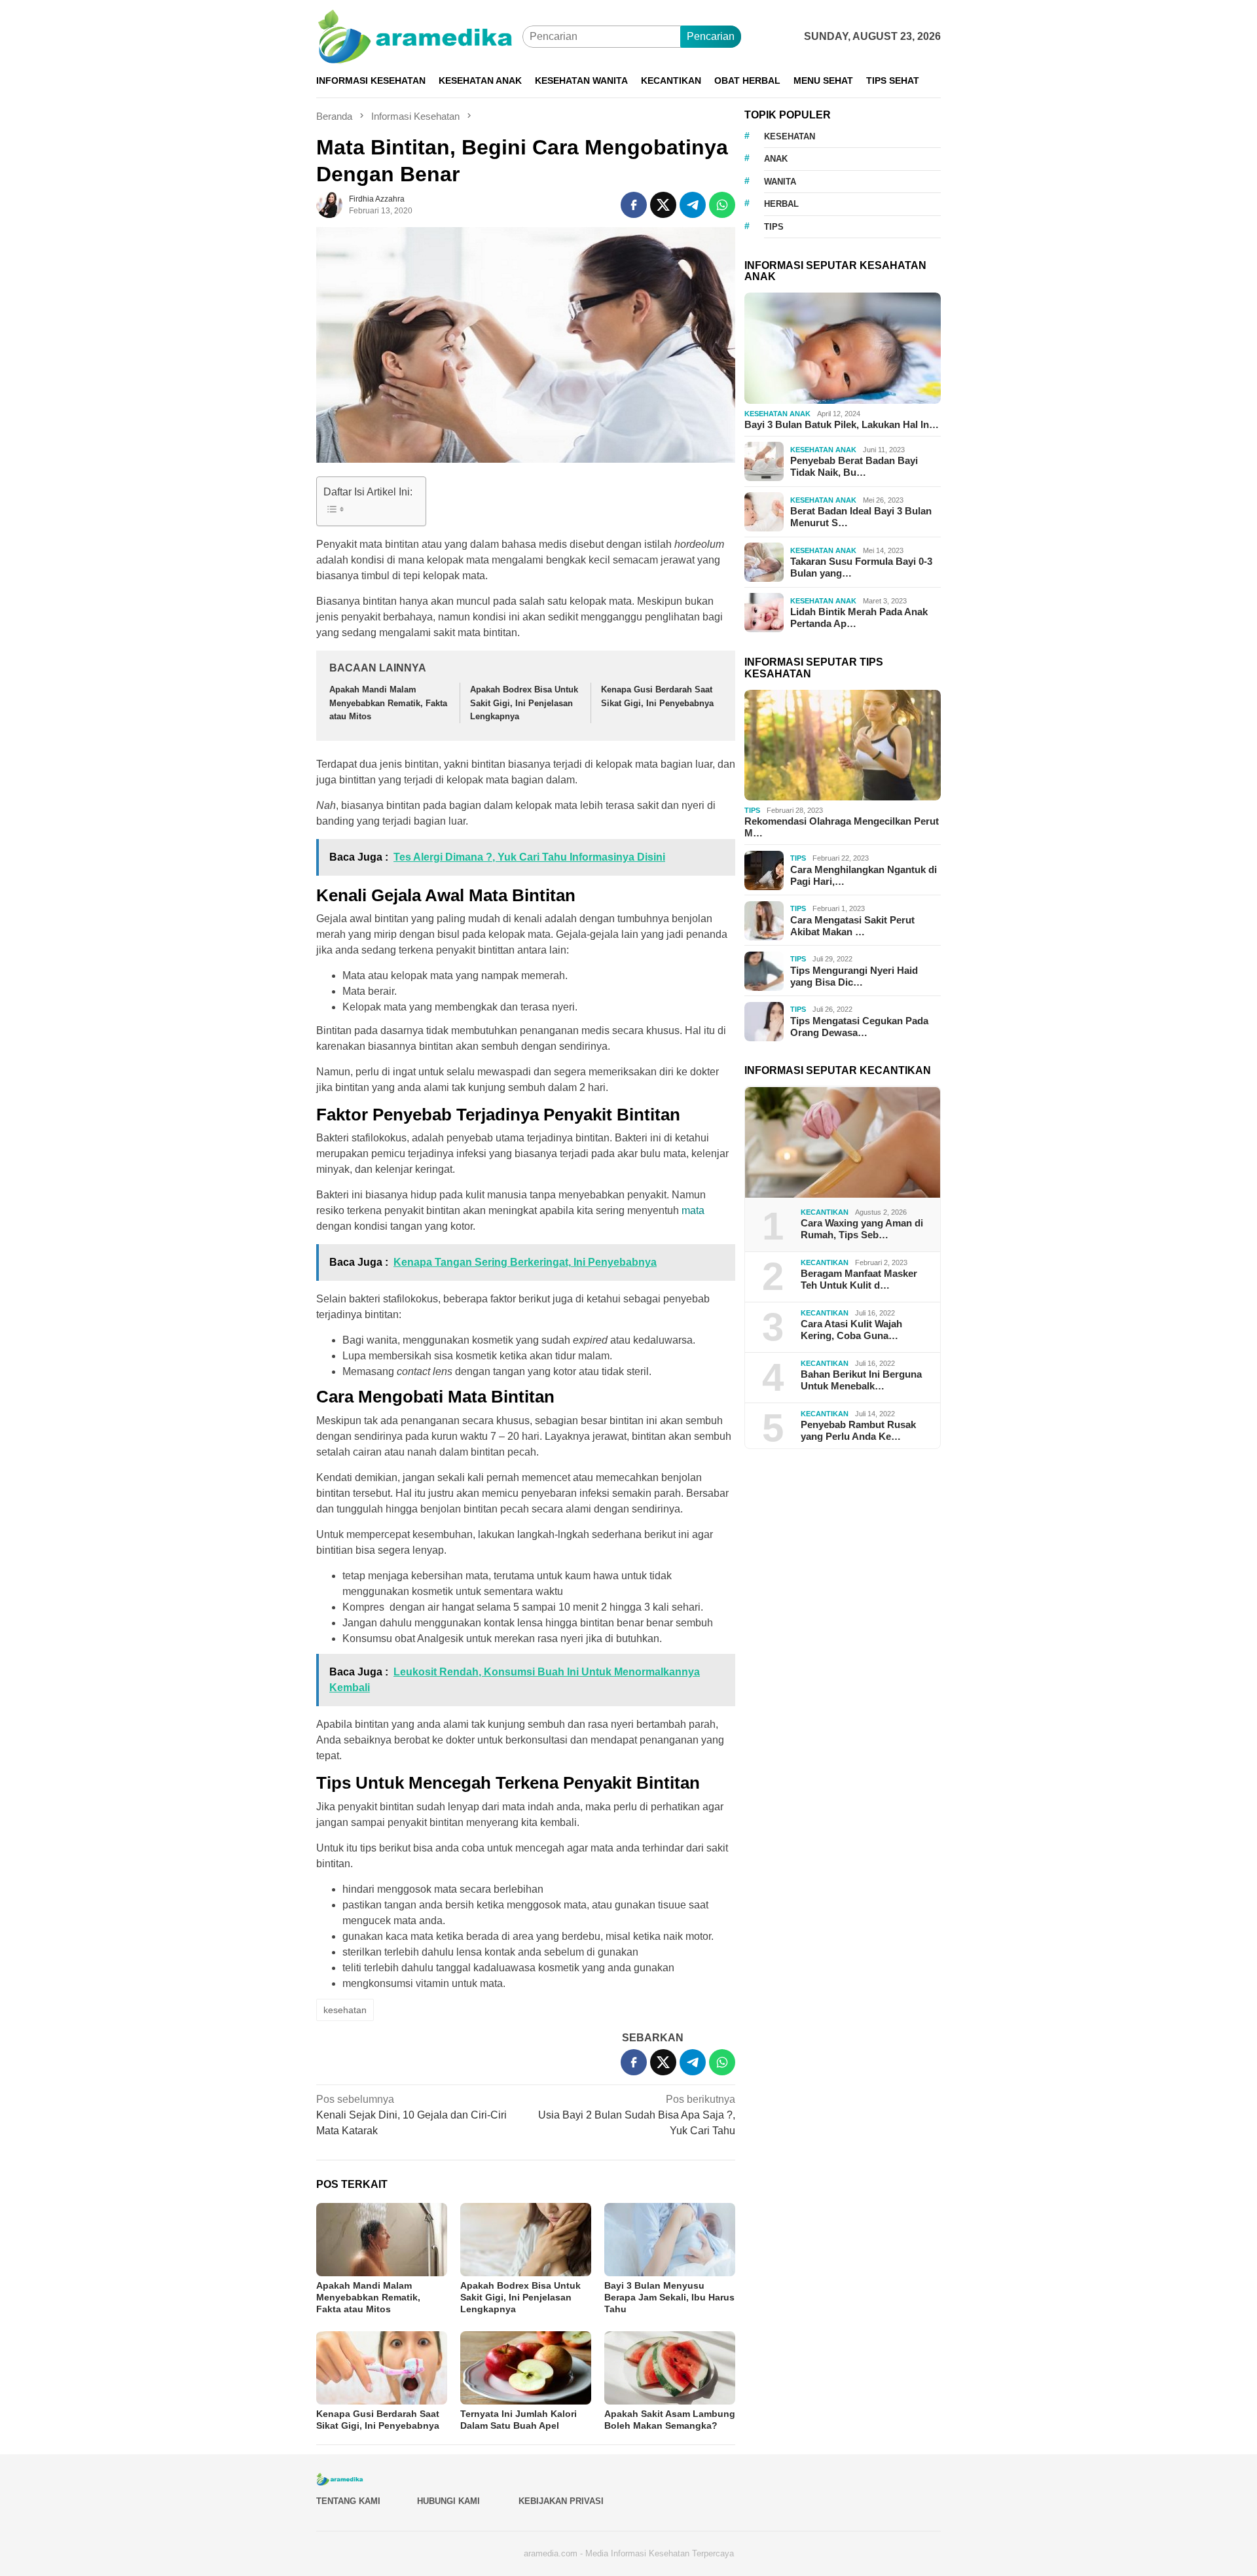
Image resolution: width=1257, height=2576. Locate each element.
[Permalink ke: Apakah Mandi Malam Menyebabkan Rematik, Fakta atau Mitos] (382, 2240)
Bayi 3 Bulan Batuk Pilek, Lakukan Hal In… (842, 424)
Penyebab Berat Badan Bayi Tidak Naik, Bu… (854, 467)
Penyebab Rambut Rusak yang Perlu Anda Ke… (858, 1431)
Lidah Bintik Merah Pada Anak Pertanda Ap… (859, 618)
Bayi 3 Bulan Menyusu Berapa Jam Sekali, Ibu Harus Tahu (669, 2297)
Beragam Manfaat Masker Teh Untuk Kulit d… (859, 1280)
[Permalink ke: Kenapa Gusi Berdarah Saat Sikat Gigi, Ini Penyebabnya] (382, 2368)
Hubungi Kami (448, 2501)
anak (776, 159)
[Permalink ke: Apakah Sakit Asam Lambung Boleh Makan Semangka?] (670, 2368)
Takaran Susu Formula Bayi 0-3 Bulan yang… (861, 568)
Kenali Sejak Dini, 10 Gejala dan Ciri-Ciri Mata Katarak (411, 2115)
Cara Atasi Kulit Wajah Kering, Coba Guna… (851, 1330)
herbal (781, 204)
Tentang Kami (348, 2501)
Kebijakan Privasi (561, 2501)
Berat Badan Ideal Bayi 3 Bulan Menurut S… (861, 517)
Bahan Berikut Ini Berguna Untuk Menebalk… (861, 1381)
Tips (752, 810)
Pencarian (711, 36)
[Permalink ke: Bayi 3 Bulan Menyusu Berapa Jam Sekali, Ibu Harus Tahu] (670, 2240)
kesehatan (345, 2010)
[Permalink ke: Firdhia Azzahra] (329, 204)
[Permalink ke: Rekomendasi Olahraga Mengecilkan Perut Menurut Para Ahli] (843, 745)
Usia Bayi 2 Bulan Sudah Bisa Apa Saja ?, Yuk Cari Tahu (637, 2115)
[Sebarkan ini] (634, 205)
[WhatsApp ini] (722, 205)
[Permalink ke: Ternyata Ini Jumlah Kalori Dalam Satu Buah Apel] (526, 2368)
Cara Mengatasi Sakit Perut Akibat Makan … (852, 926)
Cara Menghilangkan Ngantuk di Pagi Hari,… (864, 875)
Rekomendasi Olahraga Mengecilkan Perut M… (842, 828)
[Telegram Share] (693, 205)
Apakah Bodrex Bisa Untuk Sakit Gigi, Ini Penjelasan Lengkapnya (524, 703)
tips (774, 227)
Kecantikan (825, 1212)
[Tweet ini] (663, 205)
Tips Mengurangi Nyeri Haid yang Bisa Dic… (854, 976)
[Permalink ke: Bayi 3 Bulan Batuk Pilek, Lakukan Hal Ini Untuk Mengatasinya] (843, 348)
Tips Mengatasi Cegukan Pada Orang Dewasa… (859, 1027)
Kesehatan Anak (777, 414)
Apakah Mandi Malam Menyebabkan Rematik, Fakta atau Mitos (388, 703)
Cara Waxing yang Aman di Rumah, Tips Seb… (862, 1229)
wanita (780, 182)
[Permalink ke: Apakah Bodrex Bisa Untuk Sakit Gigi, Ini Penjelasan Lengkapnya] (526, 2240)
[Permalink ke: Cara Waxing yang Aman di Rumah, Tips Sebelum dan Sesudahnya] (843, 1143)
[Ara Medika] (419, 36)
